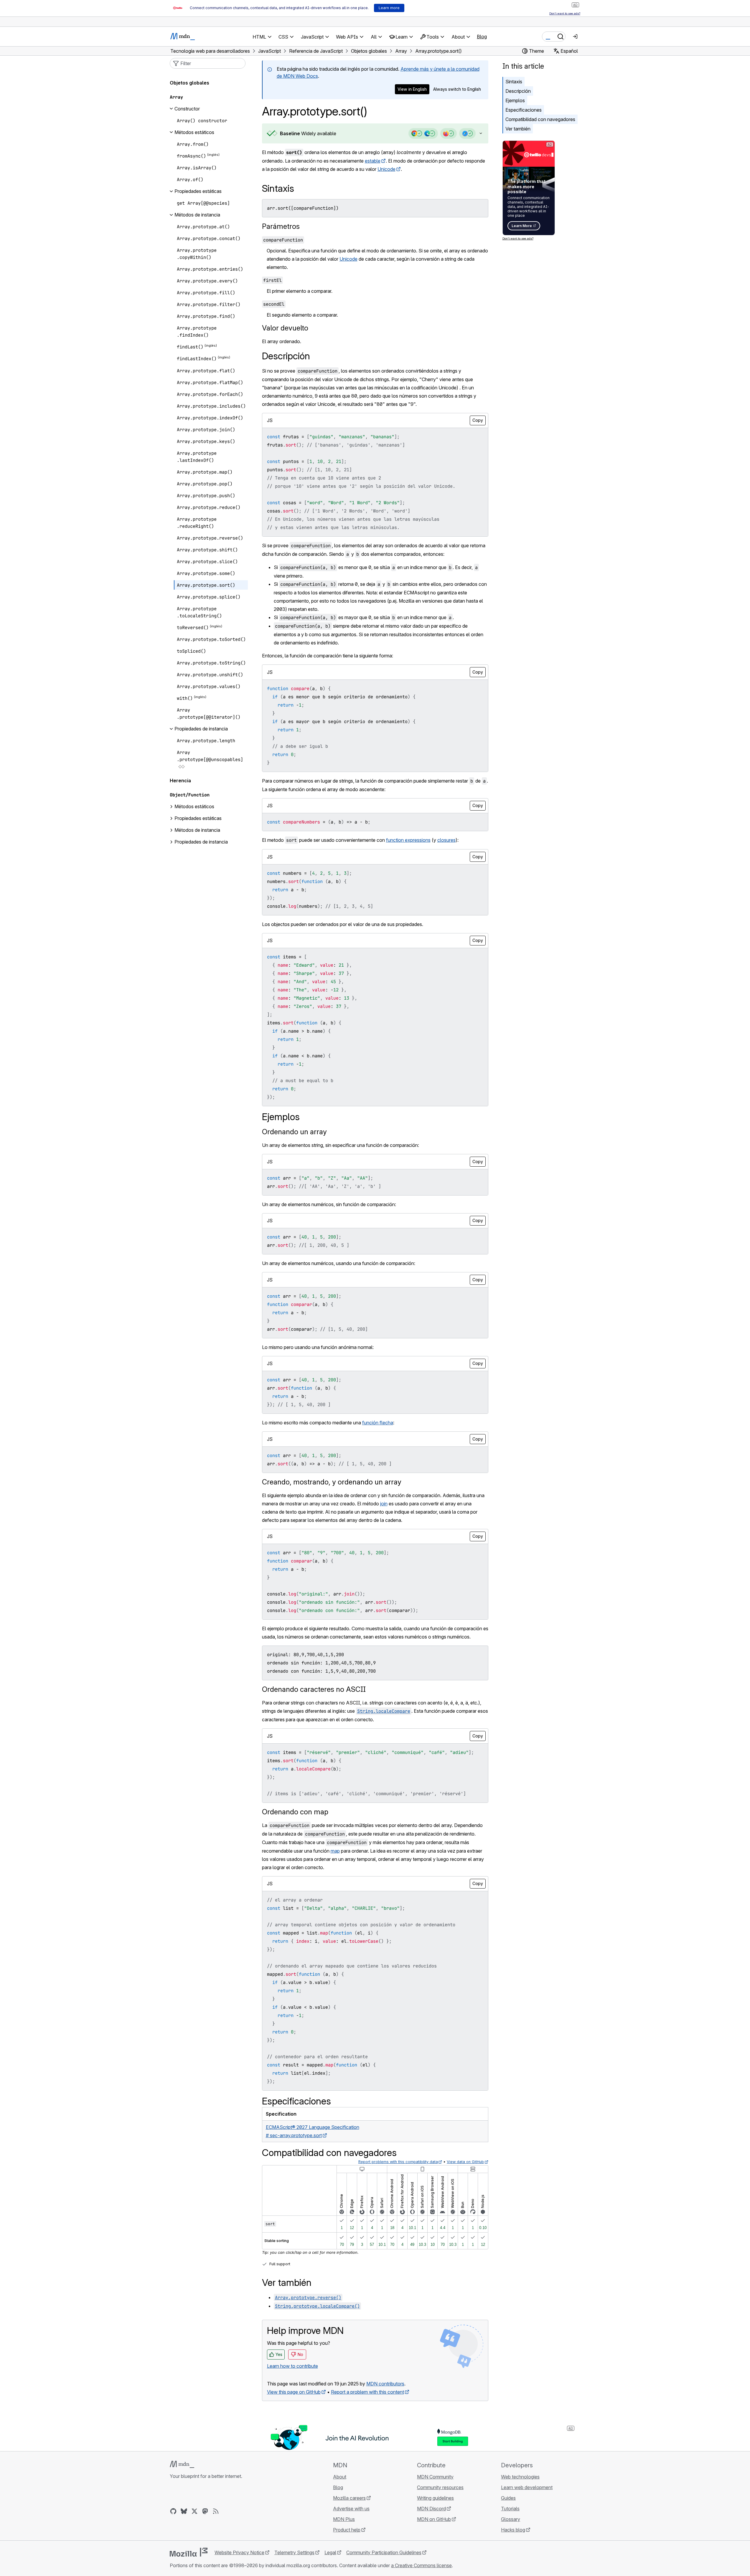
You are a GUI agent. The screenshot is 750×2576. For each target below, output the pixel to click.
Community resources (440, 2487)
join (384, 1504)
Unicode (386, 169)
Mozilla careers (349, 2498)
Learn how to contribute (292, 2366)
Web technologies (520, 2477)
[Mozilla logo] (189, 2552)
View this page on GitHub (294, 2392)
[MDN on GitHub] (173, 2511)
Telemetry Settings (294, 2552)
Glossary (511, 2519)
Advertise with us (351, 2509)
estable (373, 161)
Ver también (518, 129)
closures (446, 840)
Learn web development (527, 2487)
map (335, 1851)
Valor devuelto (285, 328)
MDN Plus (344, 2519)
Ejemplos (515, 100)
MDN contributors (385, 2384)
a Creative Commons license (421, 2565)
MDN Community (435, 2477)
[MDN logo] (182, 2464)
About (340, 2477)
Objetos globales (189, 83)
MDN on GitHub (434, 2519)
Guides (508, 2498)
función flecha (378, 1423)
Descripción (518, 91)
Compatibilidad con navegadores (540, 119)
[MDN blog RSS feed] (216, 2511)
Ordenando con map (295, 1812)
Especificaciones (524, 110)
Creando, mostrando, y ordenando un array (332, 1482)
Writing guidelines (435, 2498)
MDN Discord (431, 2509)
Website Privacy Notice (239, 2552)
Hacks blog (513, 2530)
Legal (330, 2552)
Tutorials (510, 2509)
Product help (347, 2530)
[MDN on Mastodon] (205, 2511)
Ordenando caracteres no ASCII (314, 1689)
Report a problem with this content (367, 2392)
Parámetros (281, 226)
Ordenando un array (294, 1132)
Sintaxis (514, 82)
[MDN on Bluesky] (184, 2511)
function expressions (408, 840)
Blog (482, 37)
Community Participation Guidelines (384, 2552)
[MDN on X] (194, 2511)
